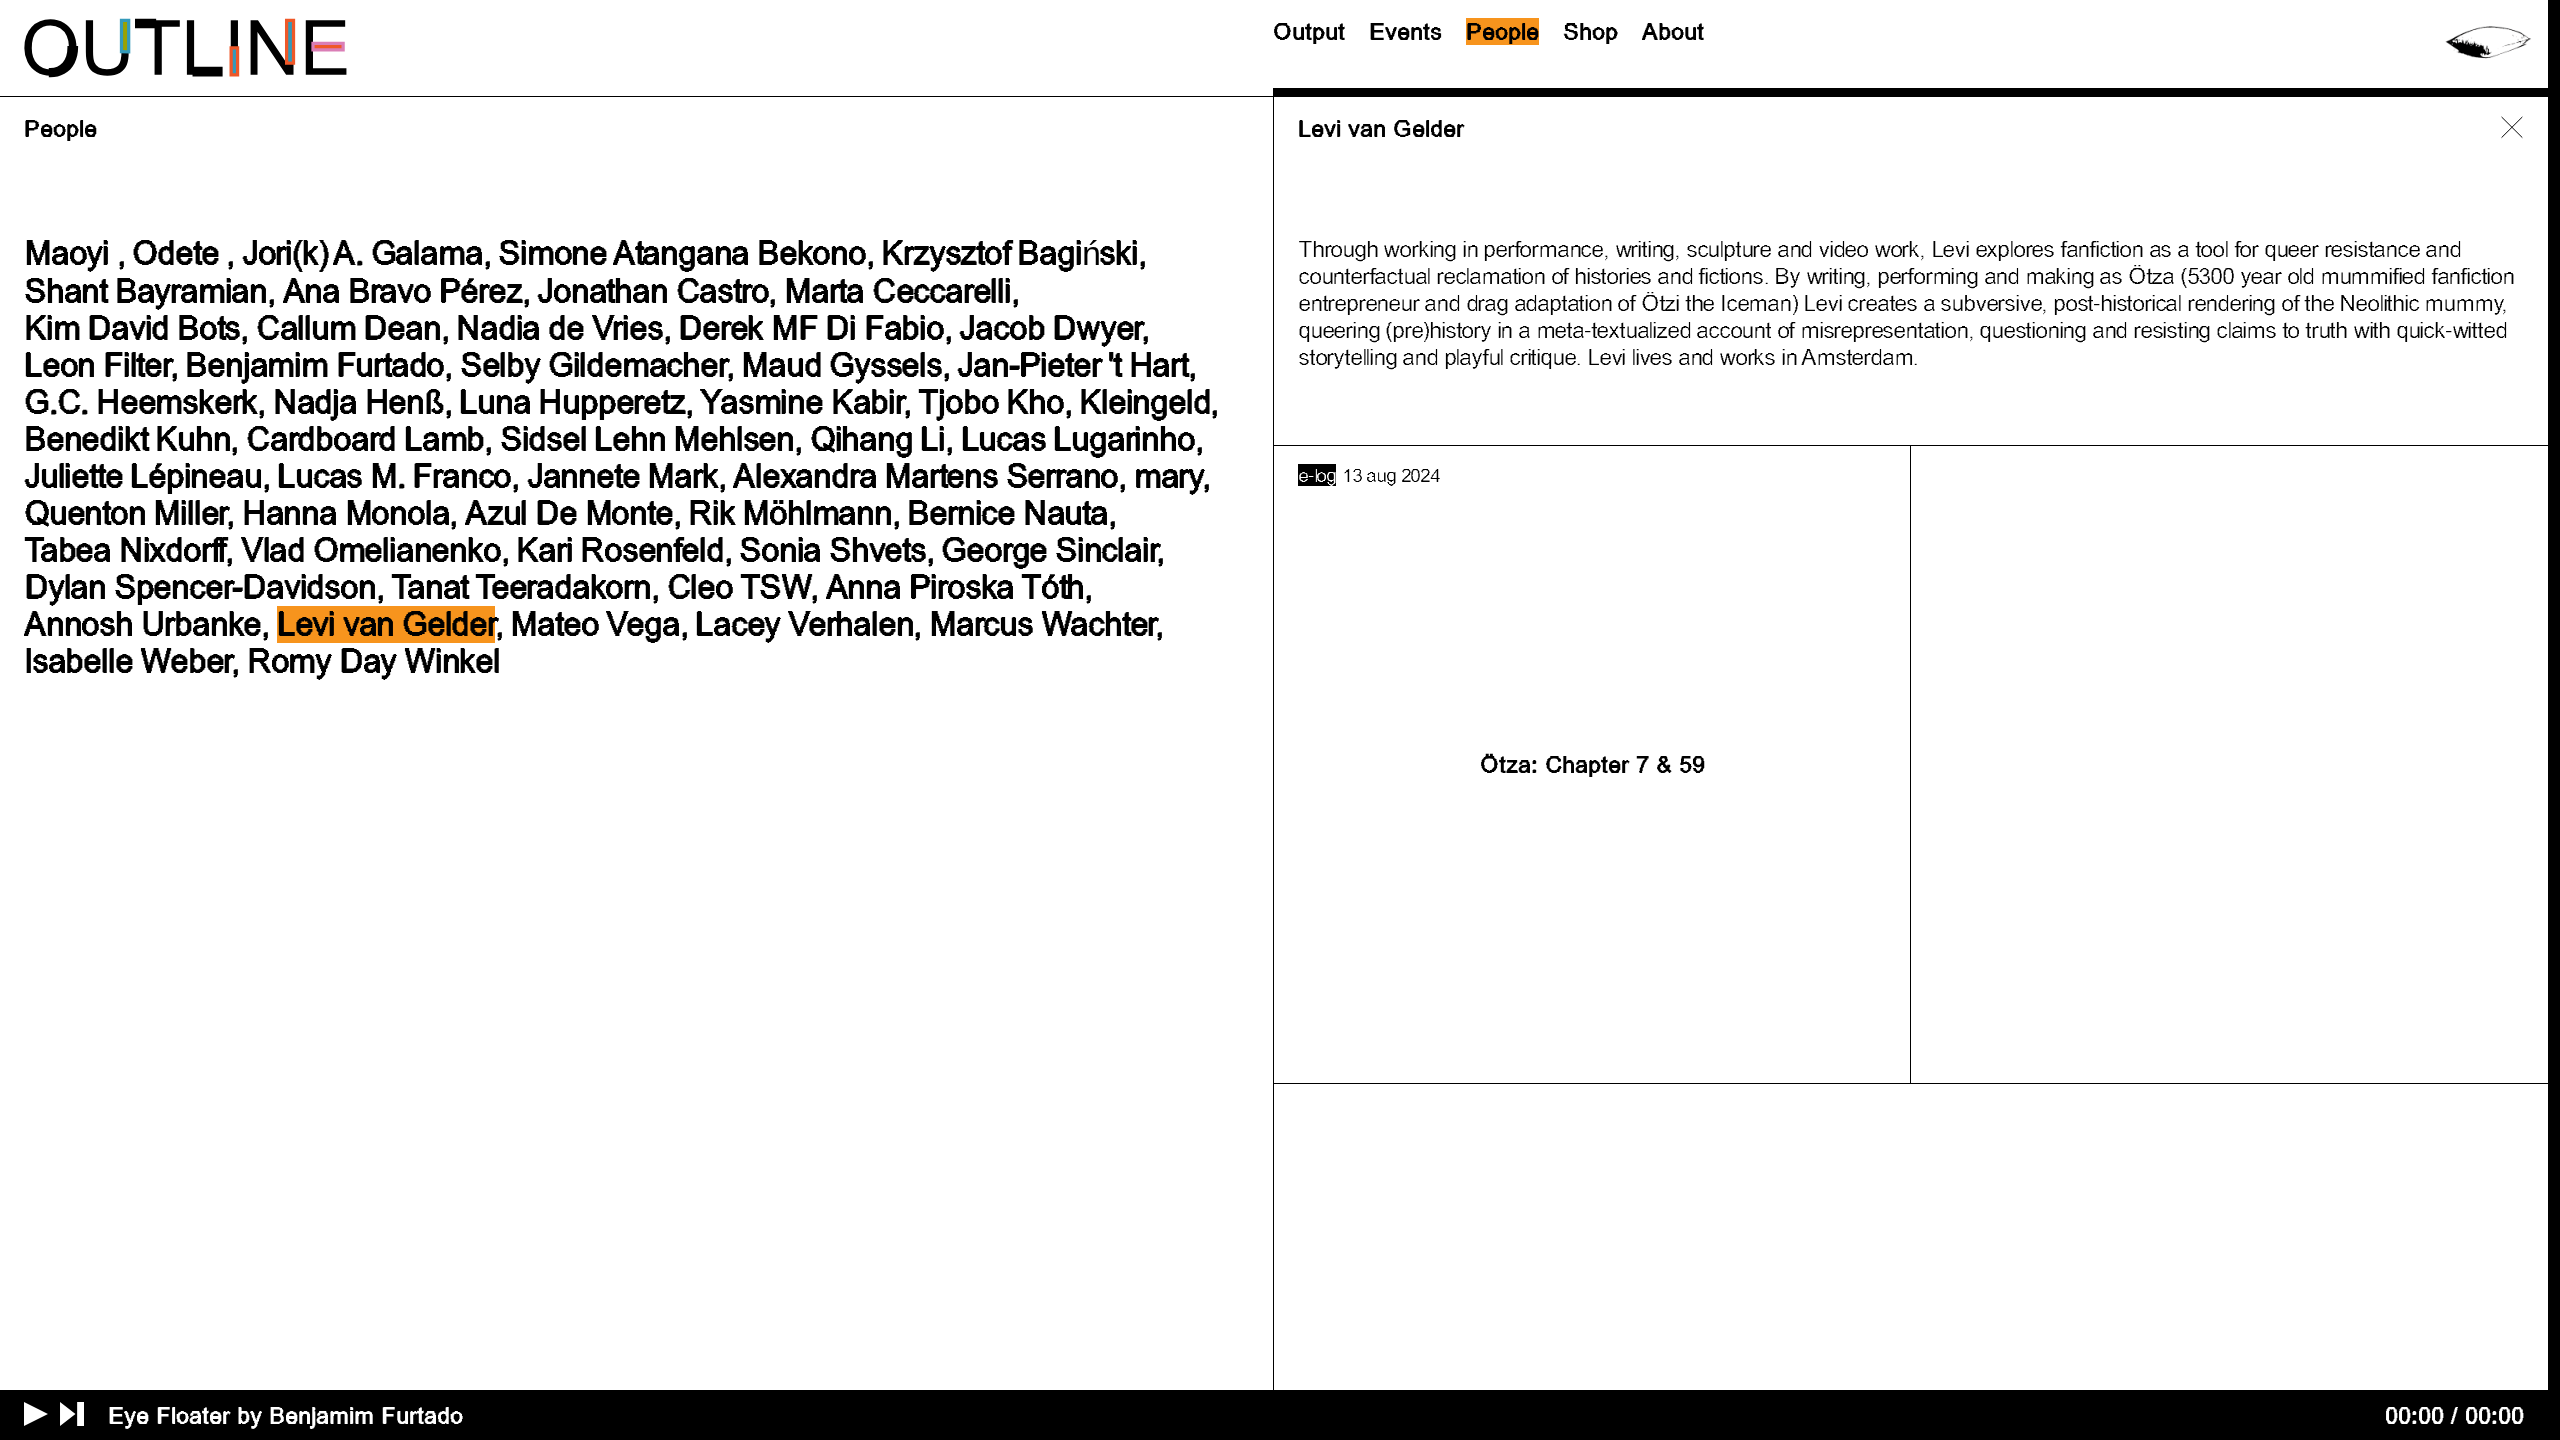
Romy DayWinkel (373, 661)
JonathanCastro (652, 291)
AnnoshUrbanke (142, 624)
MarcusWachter (1042, 624)
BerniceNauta (1007, 513)
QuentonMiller (125, 513)
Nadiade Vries (559, 328)
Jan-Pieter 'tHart (1072, 365)
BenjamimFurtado (314, 365)
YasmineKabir (801, 402)
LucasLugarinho (1078, 439)
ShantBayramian (145, 291)
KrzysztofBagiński (1009, 253)
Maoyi (66, 253)
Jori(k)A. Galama (362, 253)
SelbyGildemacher (593, 365)
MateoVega (594, 624)
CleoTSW (738, 587)
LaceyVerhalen (804, 624)
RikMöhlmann (790, 513)
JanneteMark (622, 476)
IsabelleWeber (127, 661)
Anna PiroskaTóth (955, 587)
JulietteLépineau (143, 476)
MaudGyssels (841, 365)
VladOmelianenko (371, 550)
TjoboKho (990, 402)
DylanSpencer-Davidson (200, 587)
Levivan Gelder (386, 624)
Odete (175, 253)
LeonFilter (97, 365)
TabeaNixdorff (124, 550)
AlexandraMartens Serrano (925, 476)
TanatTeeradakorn (521, 587)
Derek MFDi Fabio (811, 328)
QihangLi (877, 439)
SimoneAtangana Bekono (682, 253)
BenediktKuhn (127, 439)
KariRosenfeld (619, 550)
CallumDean (348, 328)
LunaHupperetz (571, 402)
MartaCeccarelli (897, 291)
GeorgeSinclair (1048, 550)
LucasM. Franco (394, 476)
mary (1168, 476)
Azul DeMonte (568, 513)
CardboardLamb (365, 439)
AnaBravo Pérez (402, 291)
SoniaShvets (832, 550)
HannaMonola (346, 513)
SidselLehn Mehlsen (647, 439)
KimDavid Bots (132, 328)
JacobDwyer (1050, 328)
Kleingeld (1144, 402)
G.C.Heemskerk (140, 402)
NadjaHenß (358, 402)
